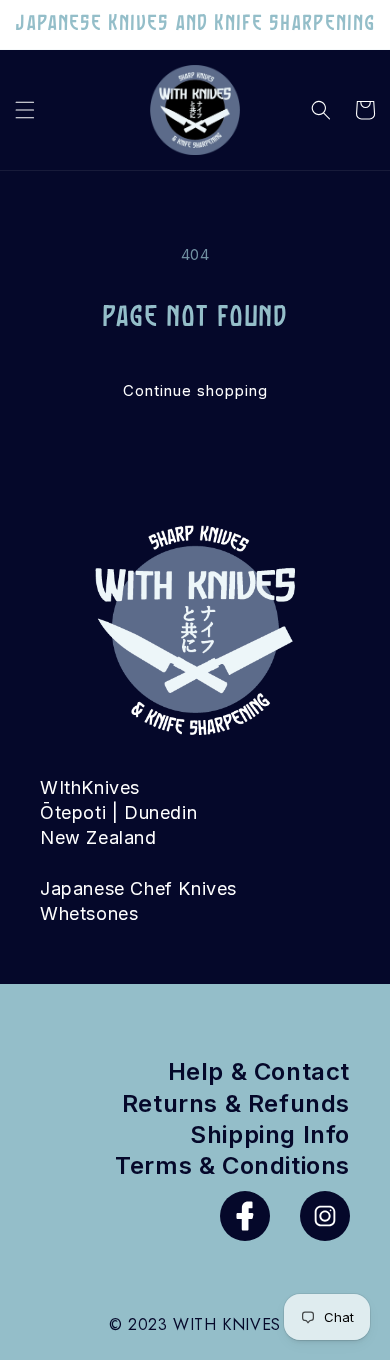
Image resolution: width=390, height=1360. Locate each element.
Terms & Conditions (232, 1165)
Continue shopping (195, 390)
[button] (25, 110)
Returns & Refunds (236, 1103)
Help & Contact (259, 1071)
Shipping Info (270, 1134)
